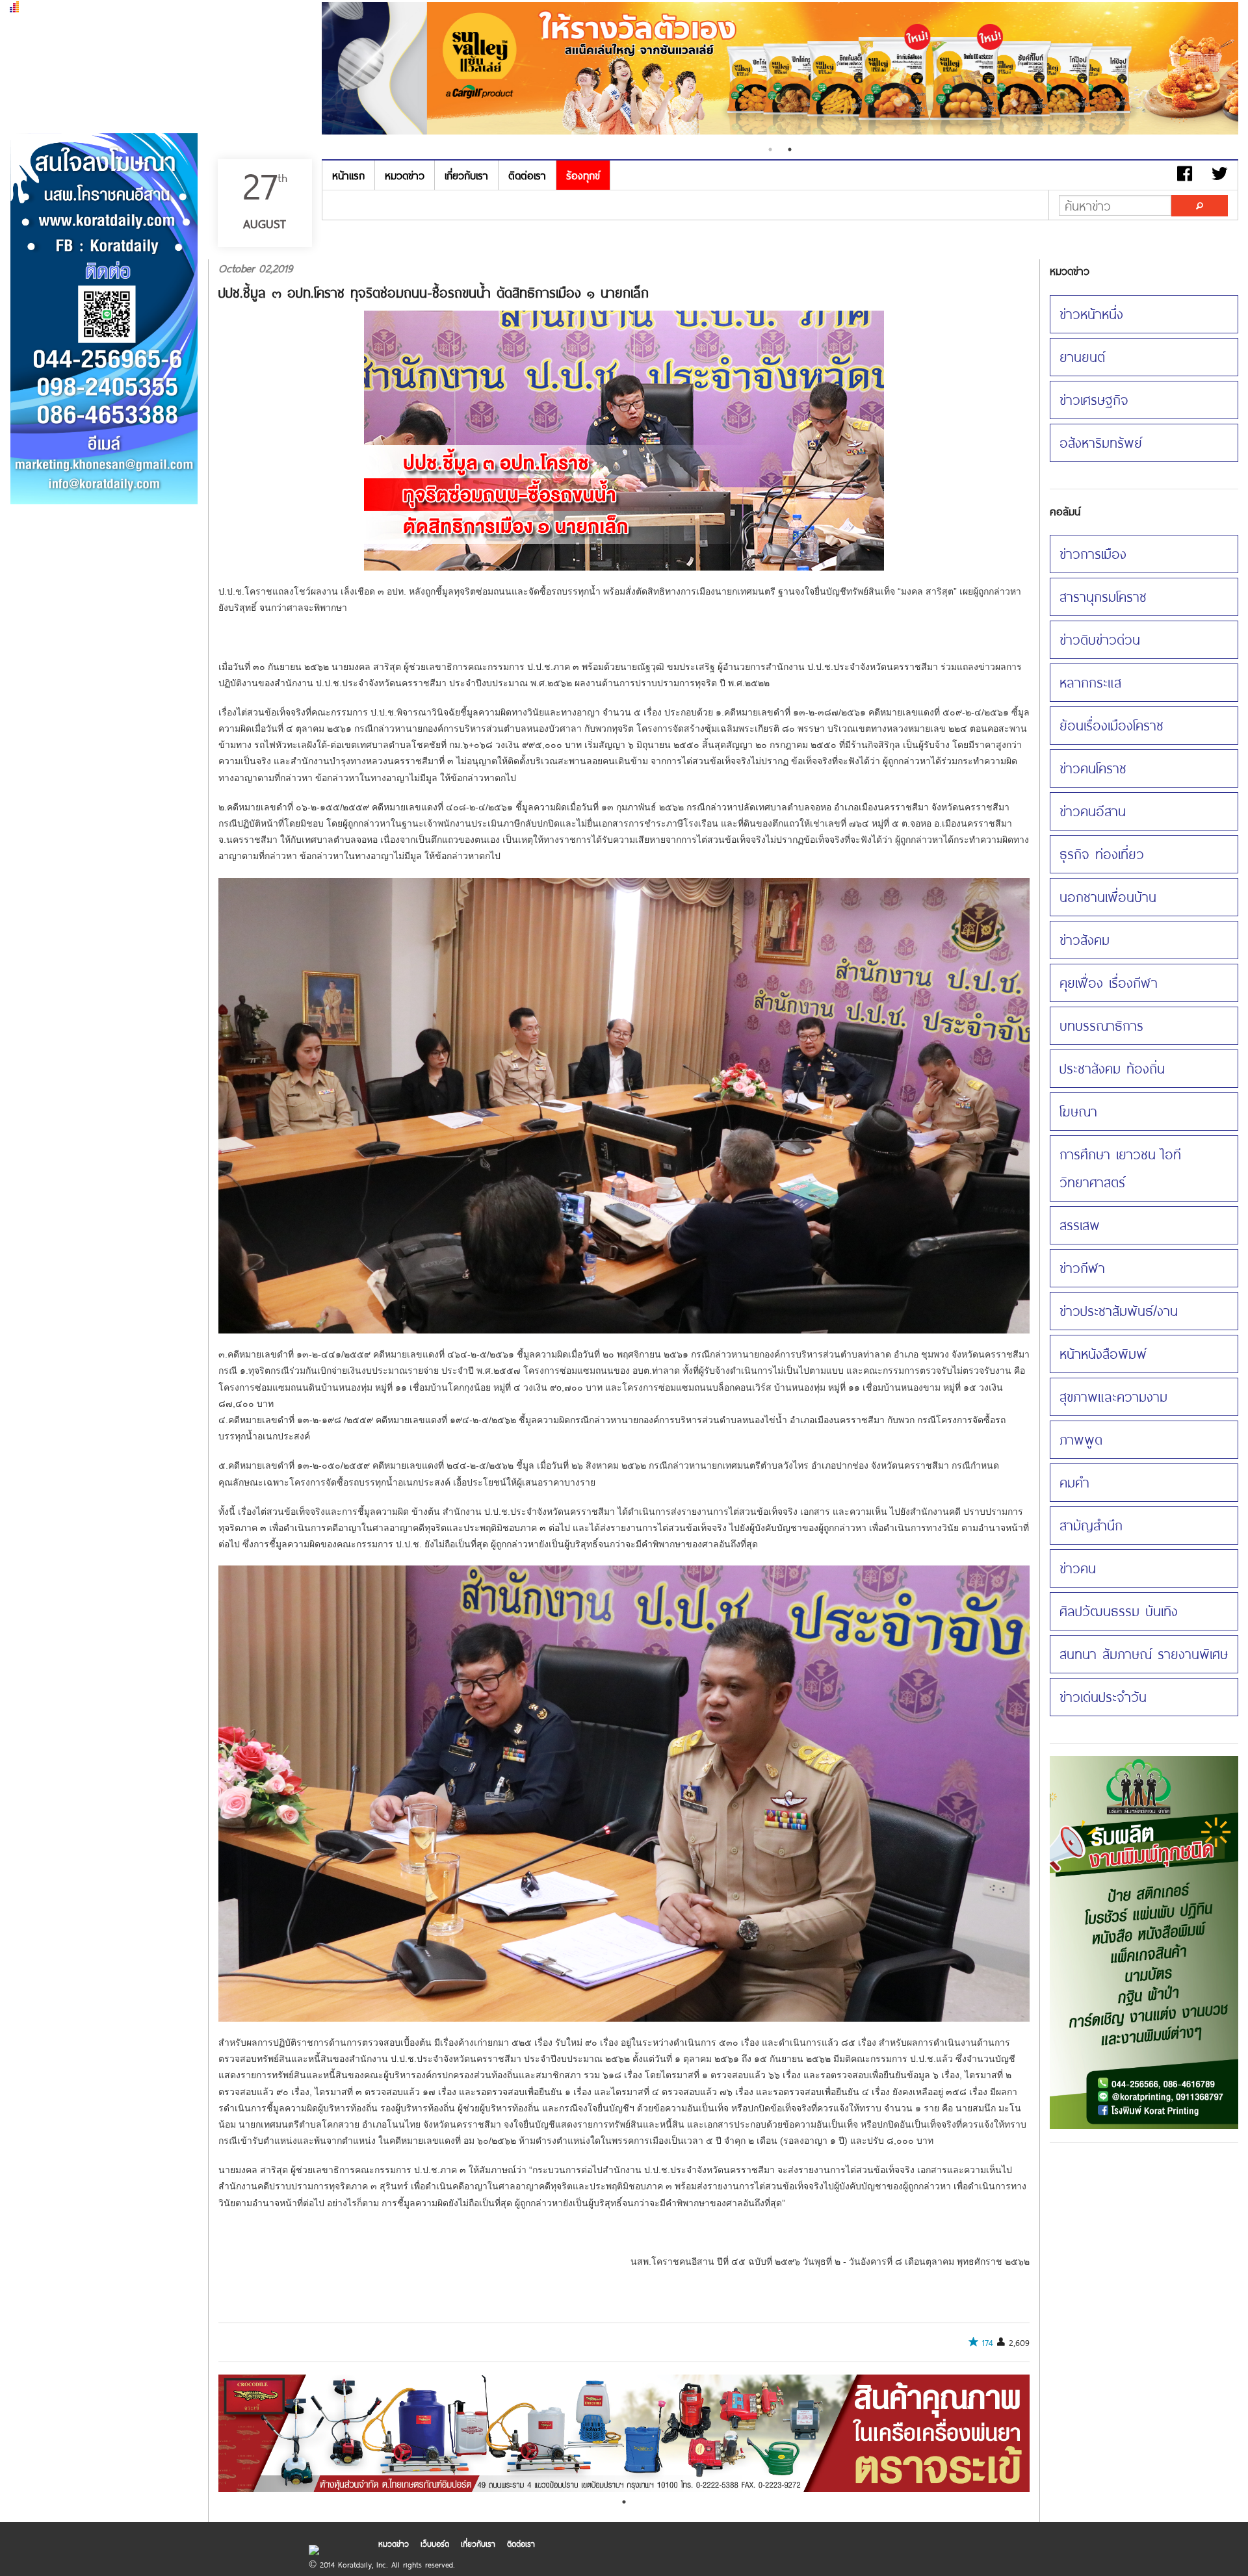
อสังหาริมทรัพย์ (1101, 443)
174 (988, 2343)
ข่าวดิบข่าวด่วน (1100, 639)
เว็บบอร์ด (435, 2544)
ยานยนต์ (1082, 357)
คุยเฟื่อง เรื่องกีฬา (1109, 983)
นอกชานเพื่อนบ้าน (1108, 897)
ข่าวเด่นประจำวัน (1103, 1697)
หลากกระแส (1090, 682)
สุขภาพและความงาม (1113, 1397)
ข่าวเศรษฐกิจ (1094, 400)
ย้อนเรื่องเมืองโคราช (1111, 725)
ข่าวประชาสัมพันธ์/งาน (1119, 1311)
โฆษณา (1078, 1111)
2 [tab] (790, 149)
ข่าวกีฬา (1082, 1268)
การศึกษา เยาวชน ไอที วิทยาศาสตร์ (1120, 1168)
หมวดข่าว (405, 175)
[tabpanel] (780, 70)
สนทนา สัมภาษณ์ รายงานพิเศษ (1144, 1654)
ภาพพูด (1081, 1439)
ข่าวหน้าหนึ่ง (1091, 314)
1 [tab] (770, 149)
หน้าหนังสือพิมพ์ (1103, 1354)
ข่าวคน (1078, 1568)
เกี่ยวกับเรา (466, 175)
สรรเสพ (1080, 1225)
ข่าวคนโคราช (1093, 768)
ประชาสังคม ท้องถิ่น (1112, 1068)
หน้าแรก (348, 175)
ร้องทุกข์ (583, 175)
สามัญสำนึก (1091, 1525)
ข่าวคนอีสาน (1093, 811)
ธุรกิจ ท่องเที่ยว (1102, 854)
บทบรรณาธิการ (1101, 1025)
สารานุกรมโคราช (1103, 597)
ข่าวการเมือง (1093, 554)
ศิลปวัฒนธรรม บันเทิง (1119, 1611)
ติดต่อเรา (527, 175)
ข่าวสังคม (1085, 940)
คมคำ (1074, 1482)
